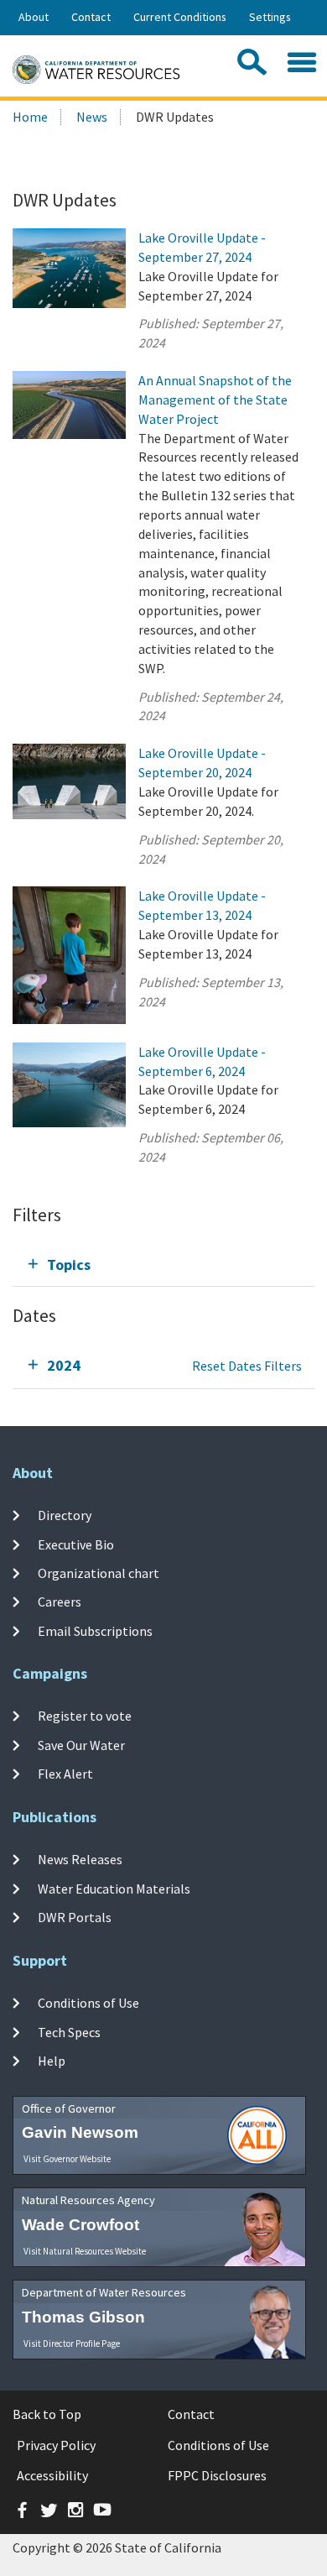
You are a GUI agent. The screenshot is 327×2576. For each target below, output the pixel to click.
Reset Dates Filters (247, 1366)
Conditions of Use (88, 2003)
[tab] (163, 1264)
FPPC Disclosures (217, 2475)
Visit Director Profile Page (72, 2343)
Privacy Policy (56, 2445)
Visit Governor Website (67, 2159)
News (92, 117)
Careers (60, 1602)
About (34, 17)
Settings (270, 17)
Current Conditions (180, 17)
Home (30, 117)
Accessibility (52, 2475)
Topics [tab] (69, 1264)
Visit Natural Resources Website (85, 2251)
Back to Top (47, 2414)
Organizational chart (99, 1573)
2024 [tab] (64, 1365)
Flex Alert (65, 1774)
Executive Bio (76, 1544)
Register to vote (85, 1716)
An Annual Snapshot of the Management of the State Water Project (215, 400)
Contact (91, 17)
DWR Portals (75, 1917)
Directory (65, 1515)
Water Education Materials (114, 1888)
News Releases (80, 1859)
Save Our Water (81, 1744)
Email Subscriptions (95, 1630)
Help (52, 2061)
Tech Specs (69, 2031)
